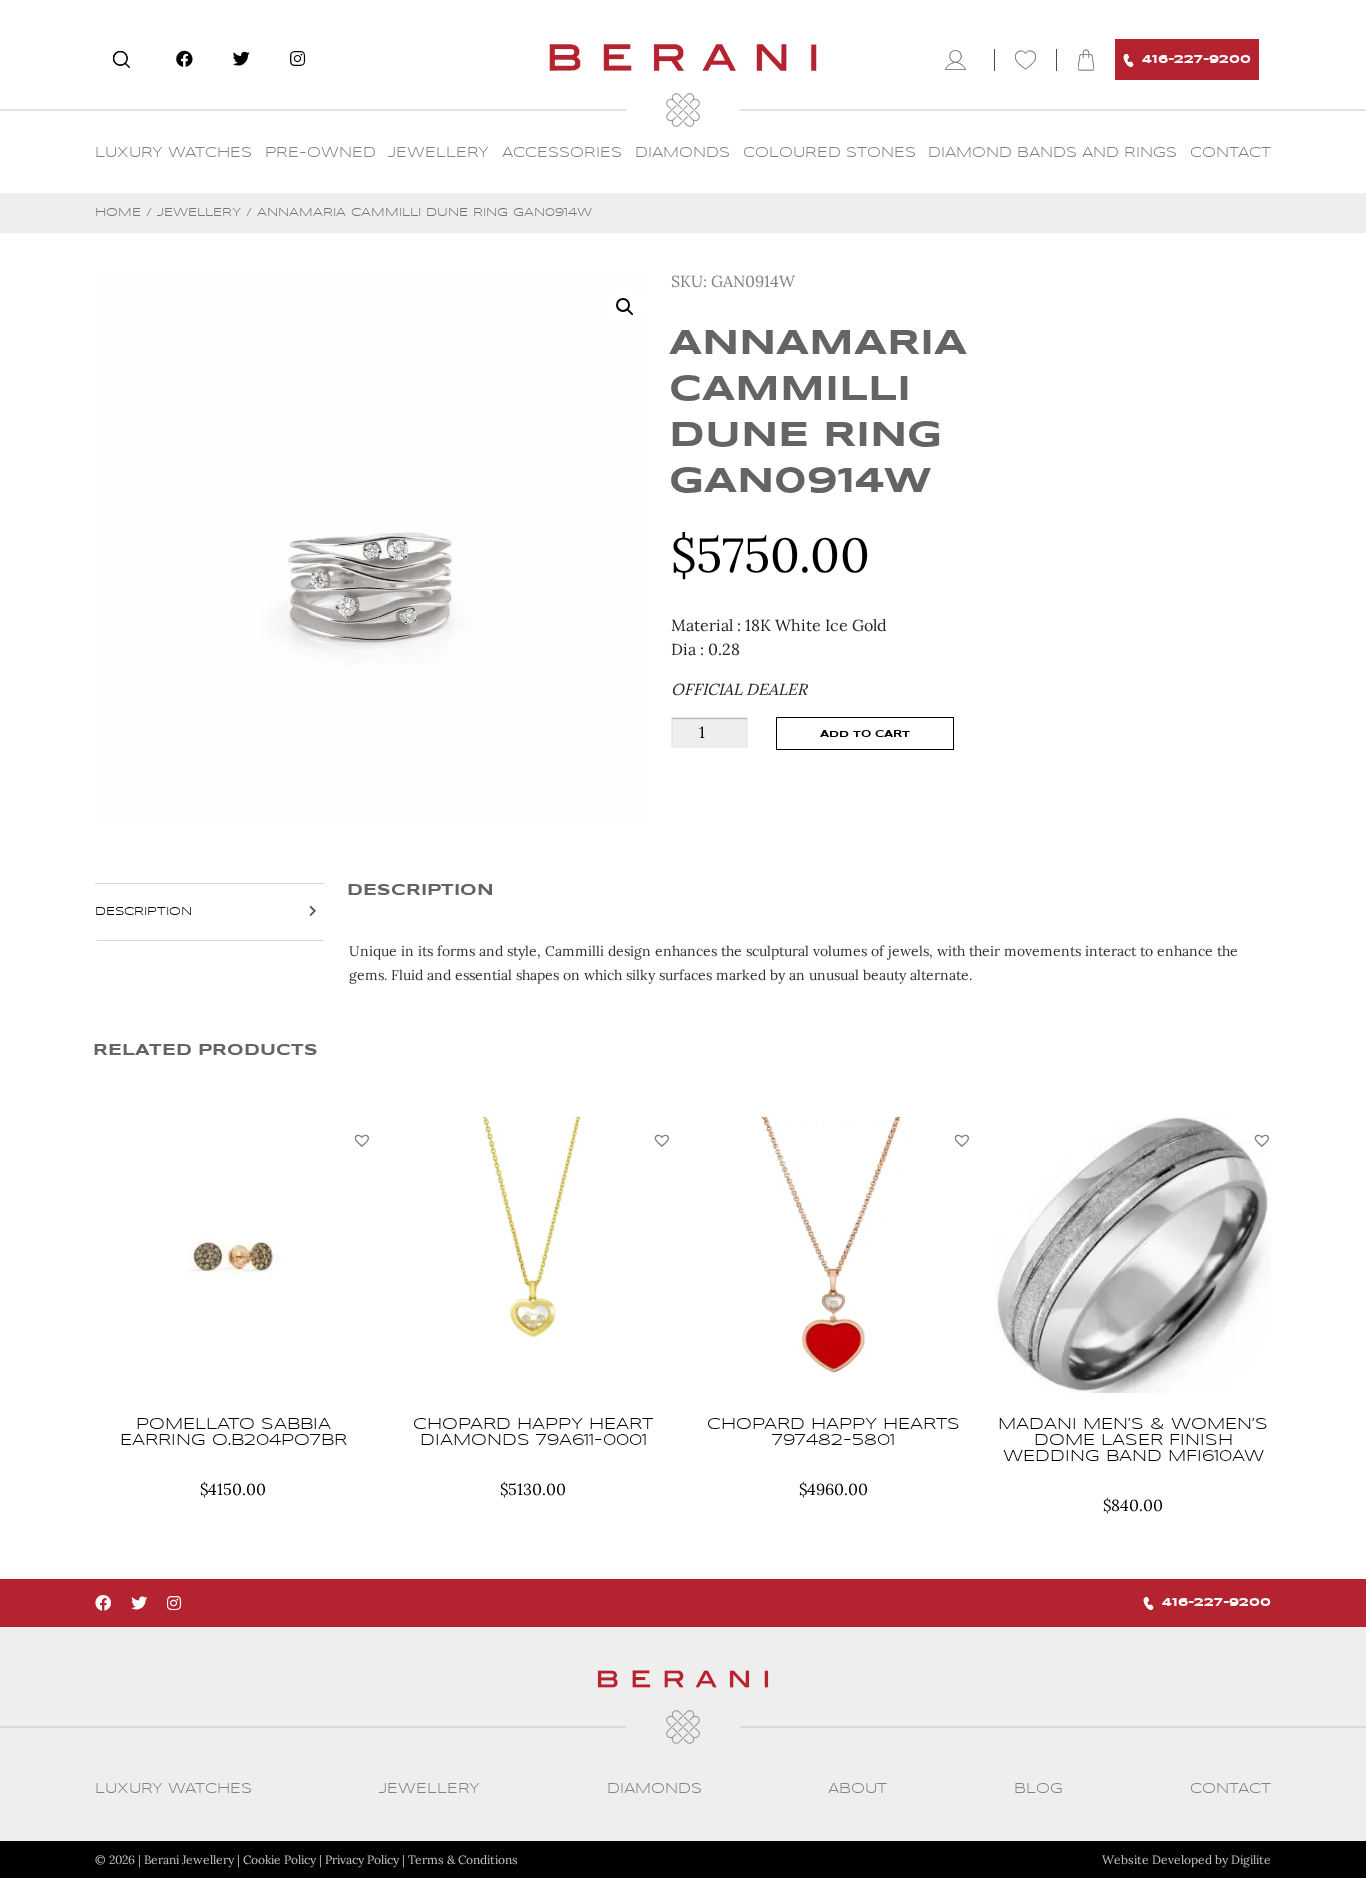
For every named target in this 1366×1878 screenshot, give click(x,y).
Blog (1038, 1789)
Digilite (1251, 1859)
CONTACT (1230, 153)
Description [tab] (143, 911)
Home (118, 212)
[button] (362, 1140)
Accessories (562, 153)
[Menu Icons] (959, 60)
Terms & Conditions (463, 1859)
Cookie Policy (279, 1859)
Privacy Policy (362, 1859)
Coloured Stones (829, 153)
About (857, 1789)
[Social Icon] (184, 59)
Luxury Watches (173, 153)
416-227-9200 (1196, 59)
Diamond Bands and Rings (1052, 153)
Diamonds (682, 153)
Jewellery (438, 153)
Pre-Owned (320, 153)
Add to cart (865, 734)
